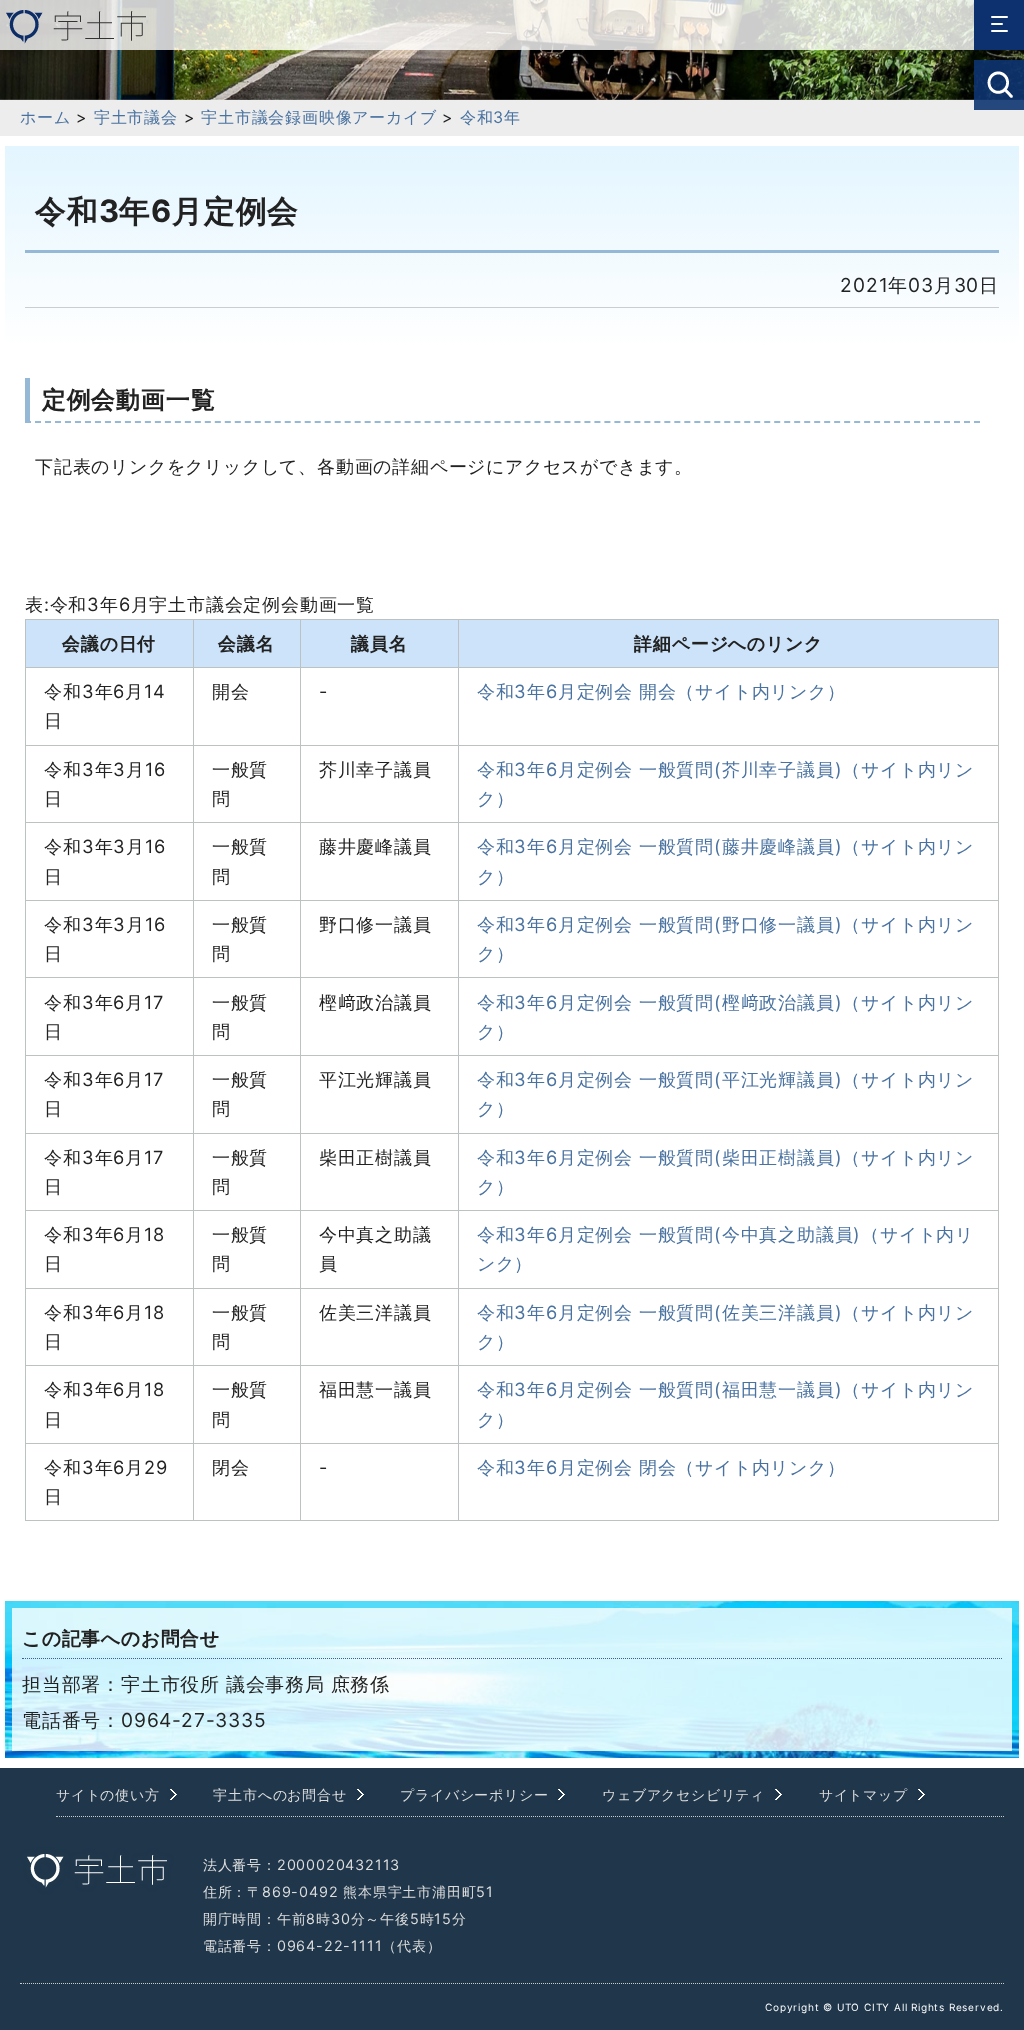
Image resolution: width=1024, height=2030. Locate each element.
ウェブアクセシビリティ (683, 1794)
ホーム (45, 117)
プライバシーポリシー (474, 1794)
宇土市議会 (136, 117)
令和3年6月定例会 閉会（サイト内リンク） (661, 1467)
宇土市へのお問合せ (279, 1794)
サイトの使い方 (108, 1794)
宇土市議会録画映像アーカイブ (318, 117)
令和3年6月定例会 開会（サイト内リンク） (661, 691)
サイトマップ (863, 1794)
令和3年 (490, 117)
